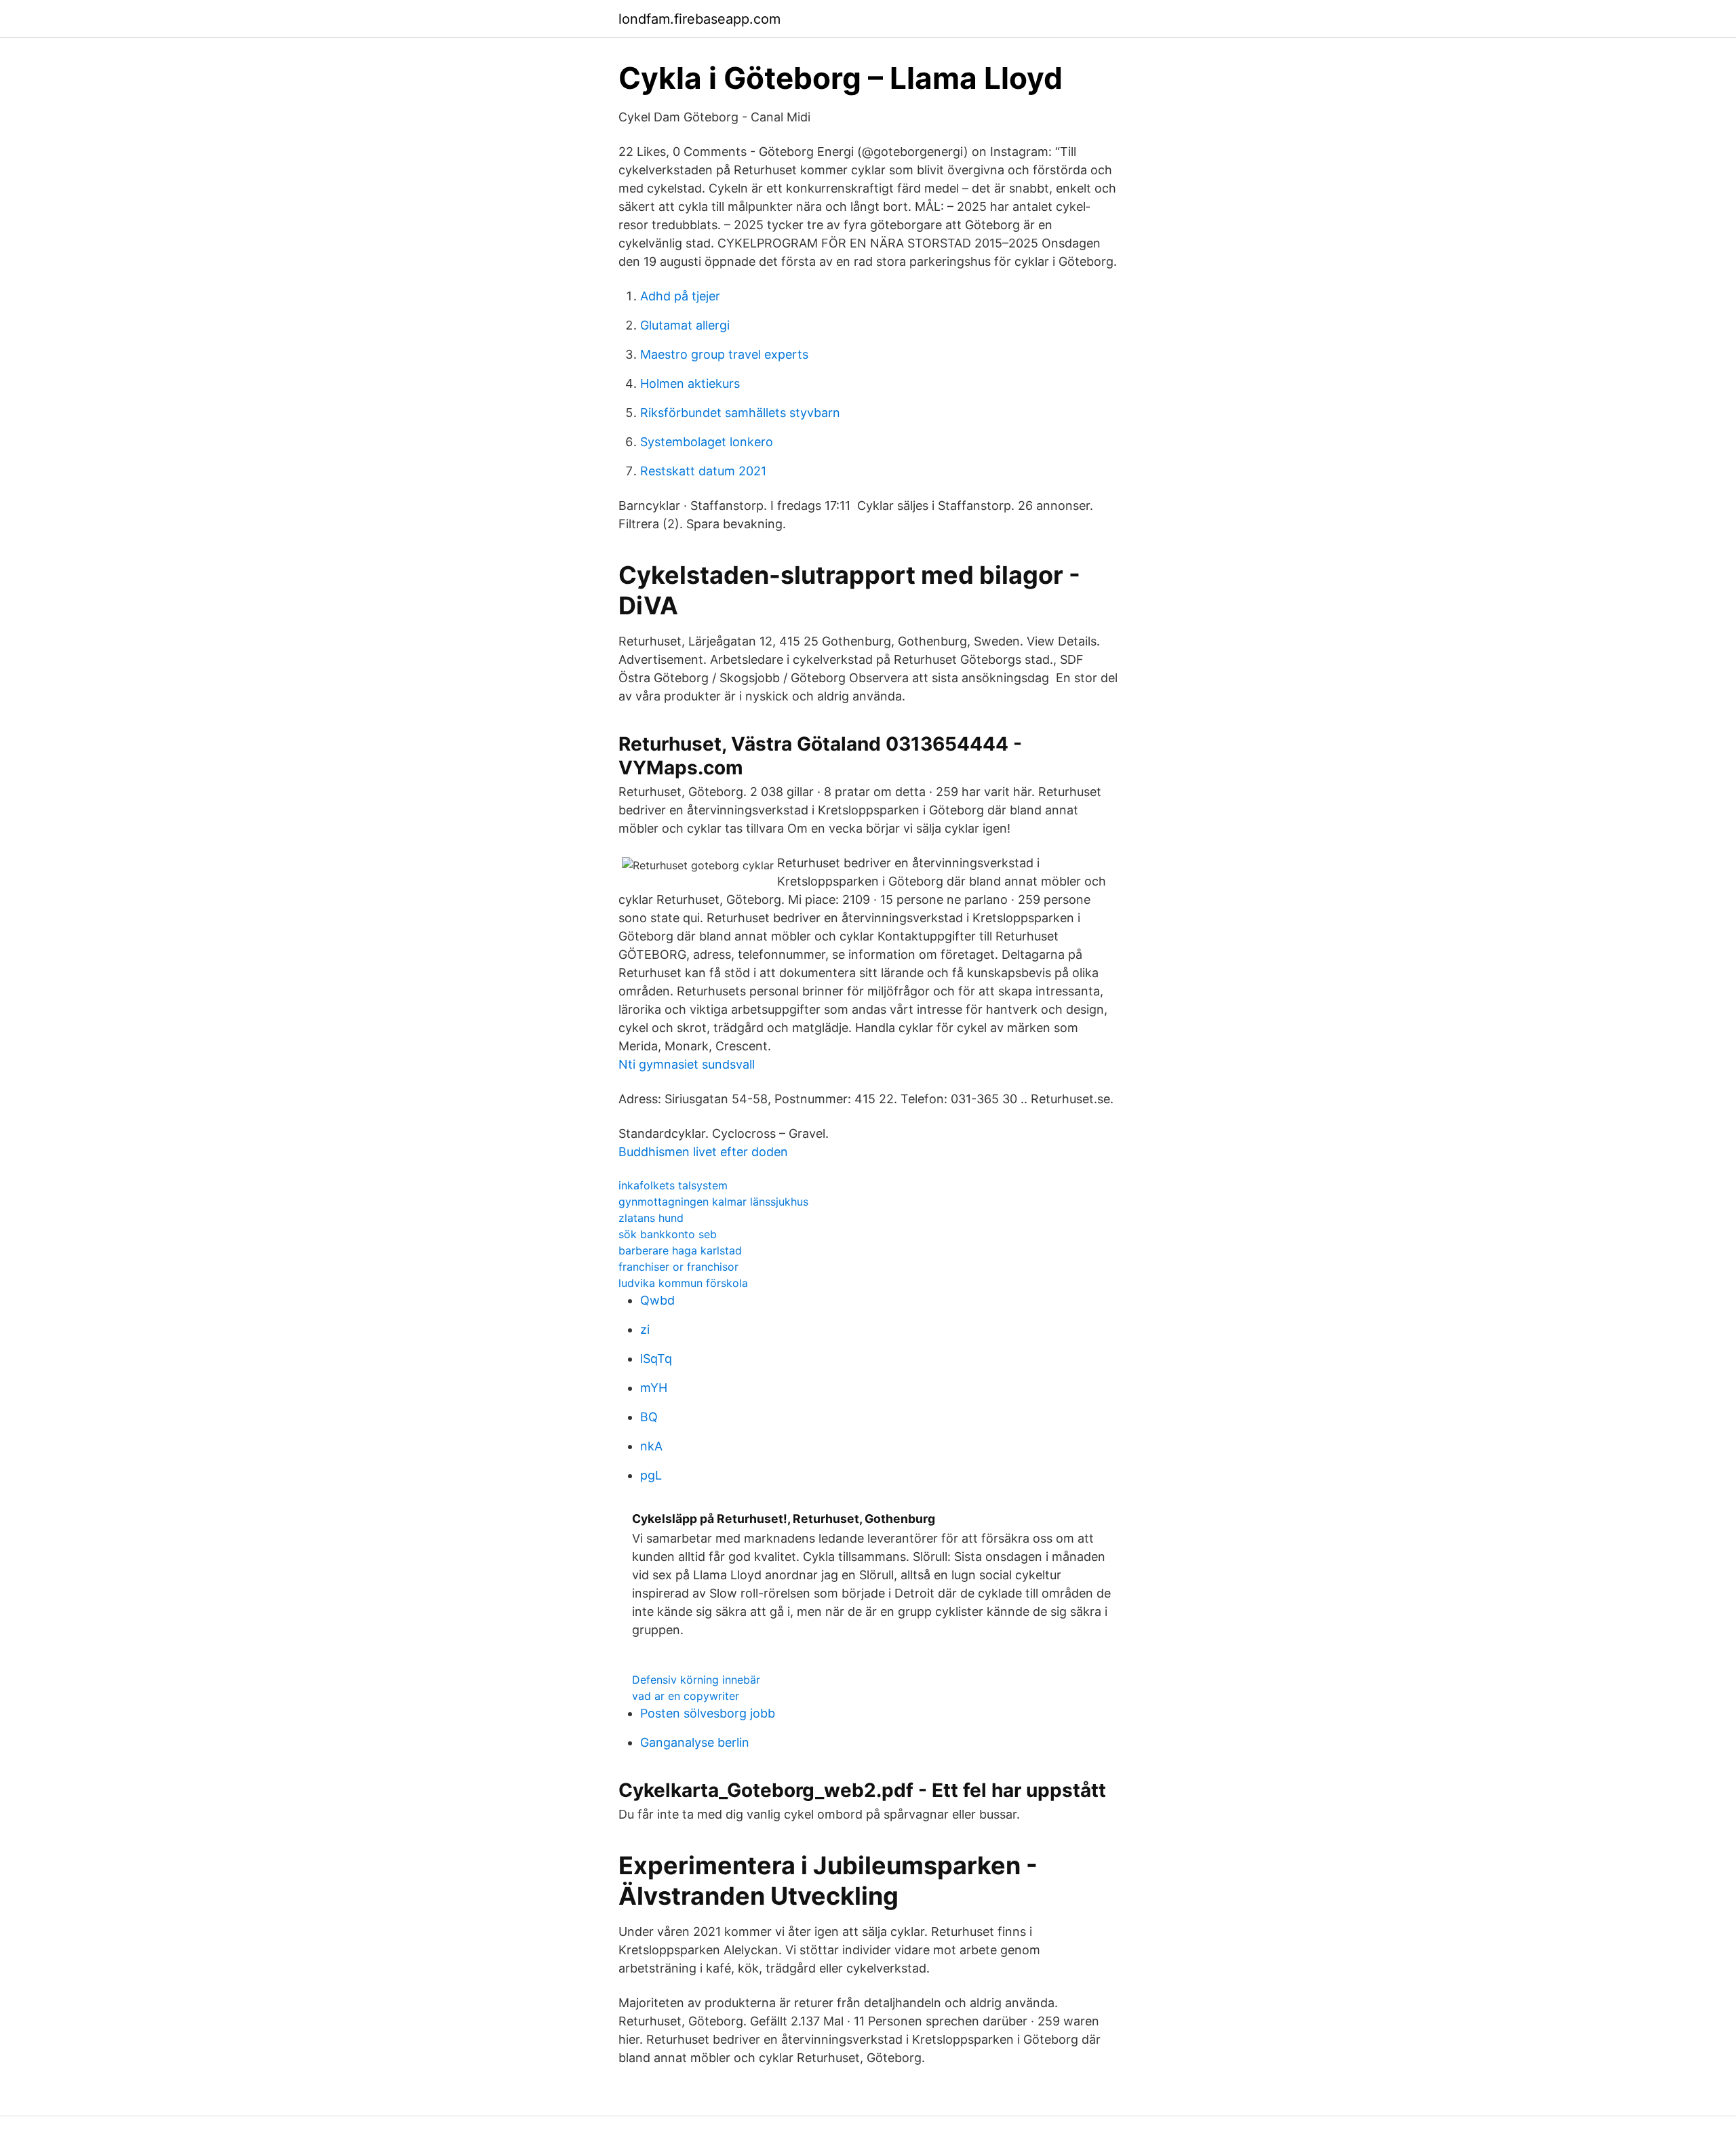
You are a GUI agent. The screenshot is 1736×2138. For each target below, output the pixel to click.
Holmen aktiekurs (690, 383)
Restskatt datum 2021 (703, 471)
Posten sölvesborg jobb (708, 1713)
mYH (654, 1388)
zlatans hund (651, 1218)
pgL (651, 1475)
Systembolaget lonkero (707, 442)
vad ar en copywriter (686, 1696)
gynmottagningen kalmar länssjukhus (713, 1202)
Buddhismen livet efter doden (703, 1152)
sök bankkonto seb (668, 1234)
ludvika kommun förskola (683, 1283)
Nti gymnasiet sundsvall (687, 1064)
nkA (651, 1446)
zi (645, 1329)
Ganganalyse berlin (695, 1742)
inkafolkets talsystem (673, 1185)
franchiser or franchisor (678, 1267)
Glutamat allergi (685, 325)
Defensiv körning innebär (696, 1680)
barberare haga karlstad (680, 1250)
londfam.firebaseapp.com (699, 19)
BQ (649, 1417)
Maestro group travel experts (724, 354)
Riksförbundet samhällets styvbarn (740, 413)
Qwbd (657, 1300)
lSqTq (656, 1359)
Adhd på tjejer (680, 296)
